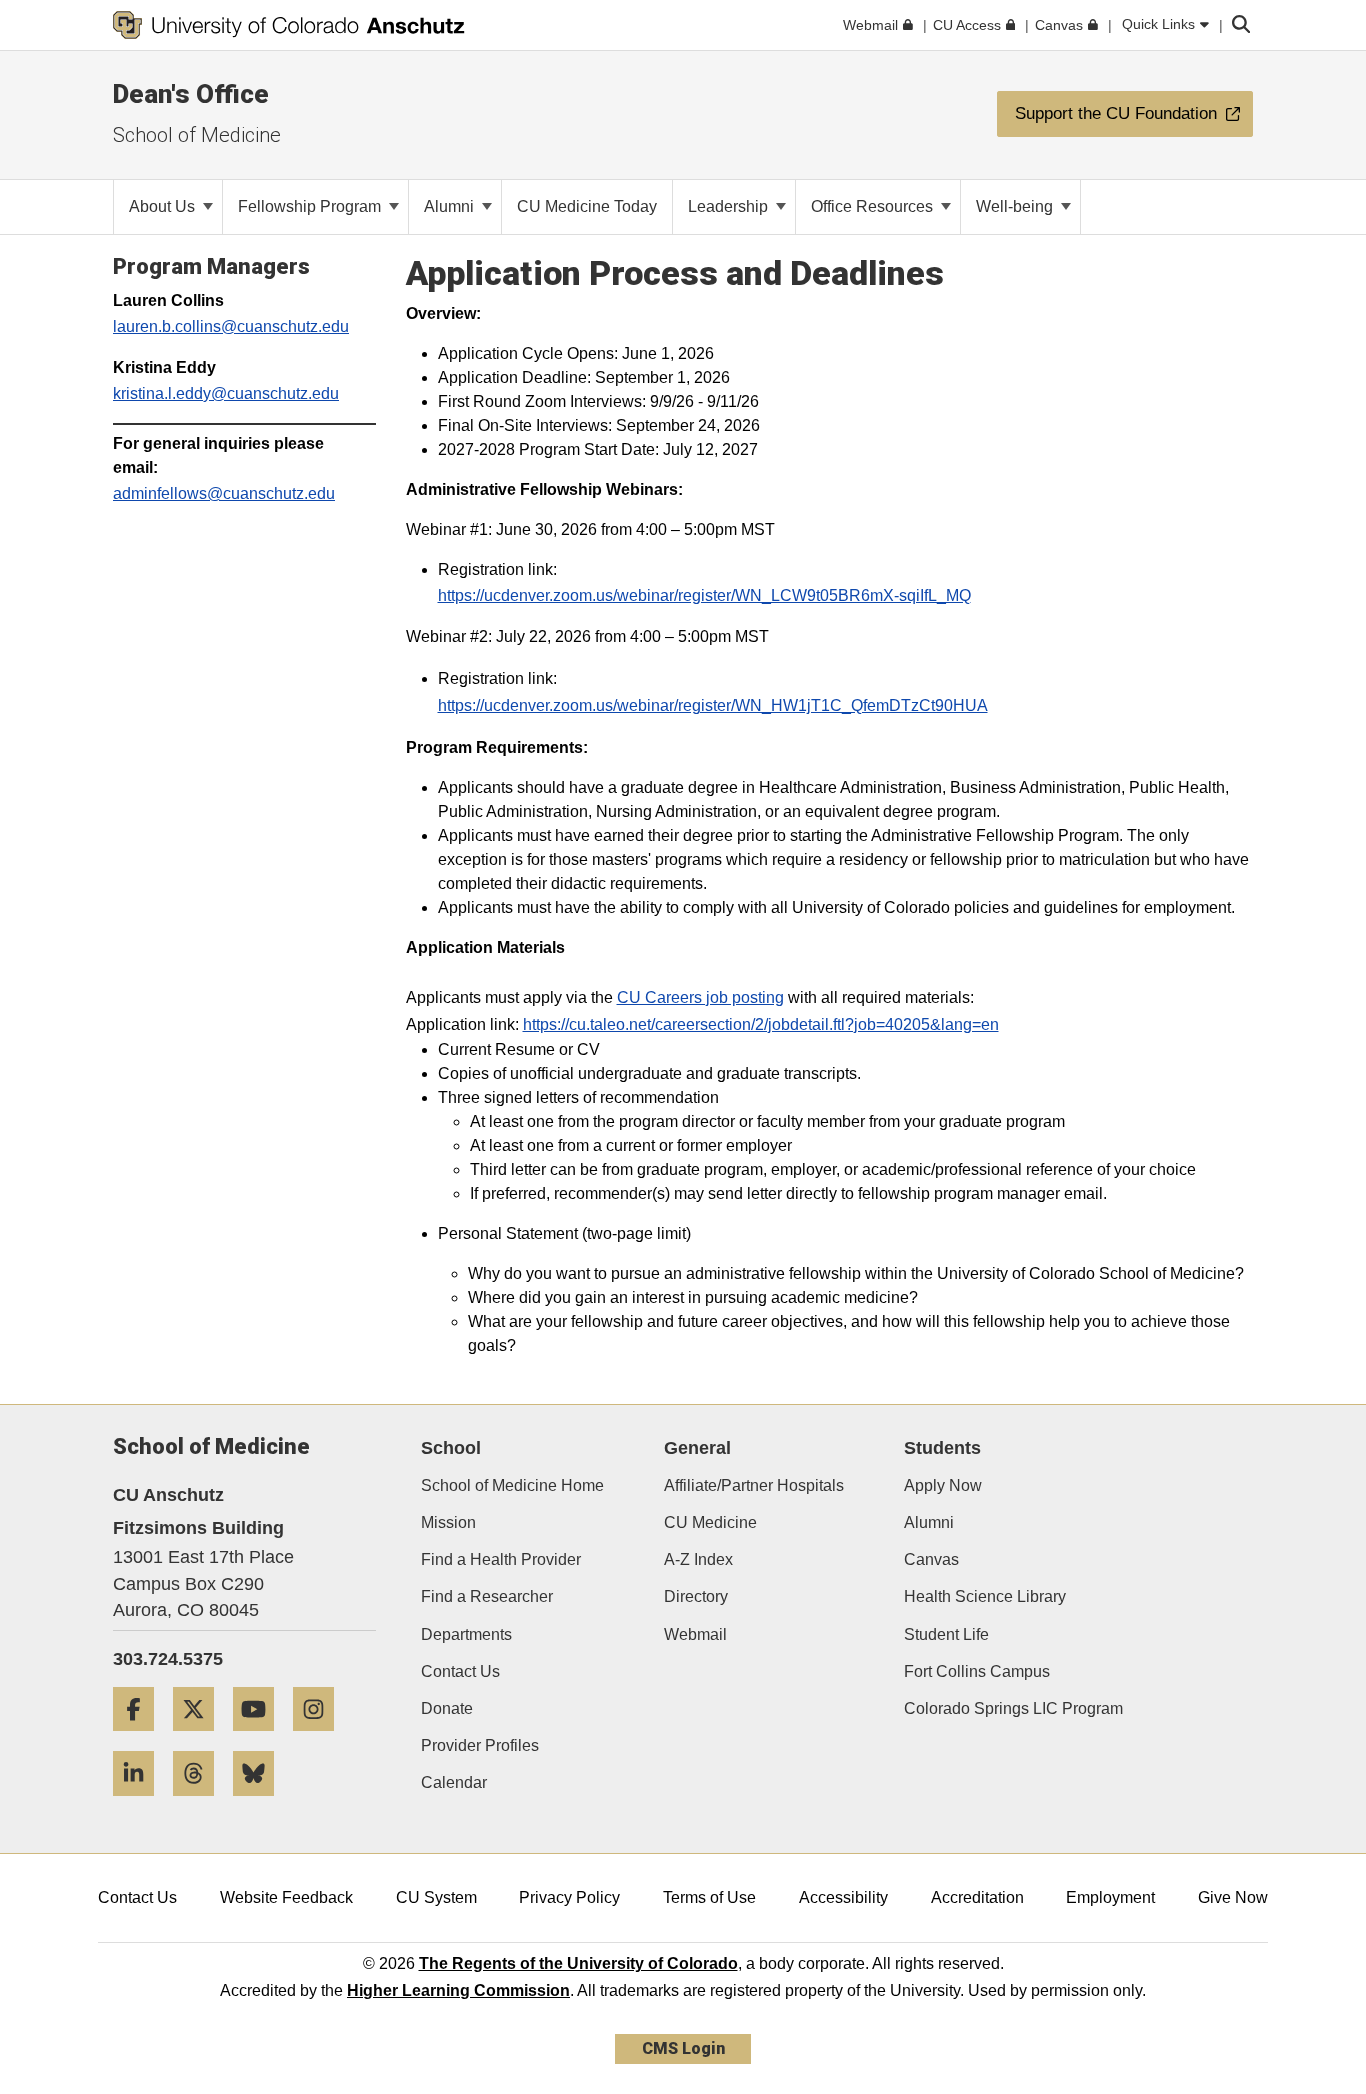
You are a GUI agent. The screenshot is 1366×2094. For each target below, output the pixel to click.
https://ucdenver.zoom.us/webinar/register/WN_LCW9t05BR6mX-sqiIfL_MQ (704, 595)
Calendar (454, 1782)
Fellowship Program (311, 206)
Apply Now (943, 1485)
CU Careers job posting (700, 997)
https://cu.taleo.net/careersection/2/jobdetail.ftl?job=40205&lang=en (761, 1024)
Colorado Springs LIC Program (1013, 1708)
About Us (164, 206)
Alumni (451, 206)
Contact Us (460, 1671)
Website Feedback (286, 1897)
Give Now (1233, 1897)
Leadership (730, 206)
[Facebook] (141, 1738)
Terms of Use (709, 1897)
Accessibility (843, 1897)
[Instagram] (321, 1738)
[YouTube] (261, 1738)
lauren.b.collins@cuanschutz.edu (231, 326)
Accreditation (977, 1897)
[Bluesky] (261, 1803)
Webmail (695, 1634)
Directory (696, 1596)
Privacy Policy (569, 1897)
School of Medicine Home (512, 1485)
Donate (447, 1708)
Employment (1110, 1897)
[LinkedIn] (141, 1803)
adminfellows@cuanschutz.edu (224, 493)
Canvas (931, 1559)
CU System (436, 1897)
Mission (448, 1522)
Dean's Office (191, 94)
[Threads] (201, 1803)
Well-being (1016, 206)
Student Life (946, 1634)
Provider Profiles (480, 1745)
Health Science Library (985, 1596)
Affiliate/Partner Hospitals (754, 1485)
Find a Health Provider (501, 1559)
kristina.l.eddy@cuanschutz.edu (226, 393)
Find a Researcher (487, 1596)
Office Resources (874, 206)
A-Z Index (698, 1559)
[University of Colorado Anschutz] (289, 25)
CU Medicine (710, 1522)
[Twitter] (201, 1738)
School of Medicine (197, 135)
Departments (466, 1634)
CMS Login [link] (683, 2048)
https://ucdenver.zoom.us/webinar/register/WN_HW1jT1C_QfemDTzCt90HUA (713, 705)
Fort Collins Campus (977, 1671)
